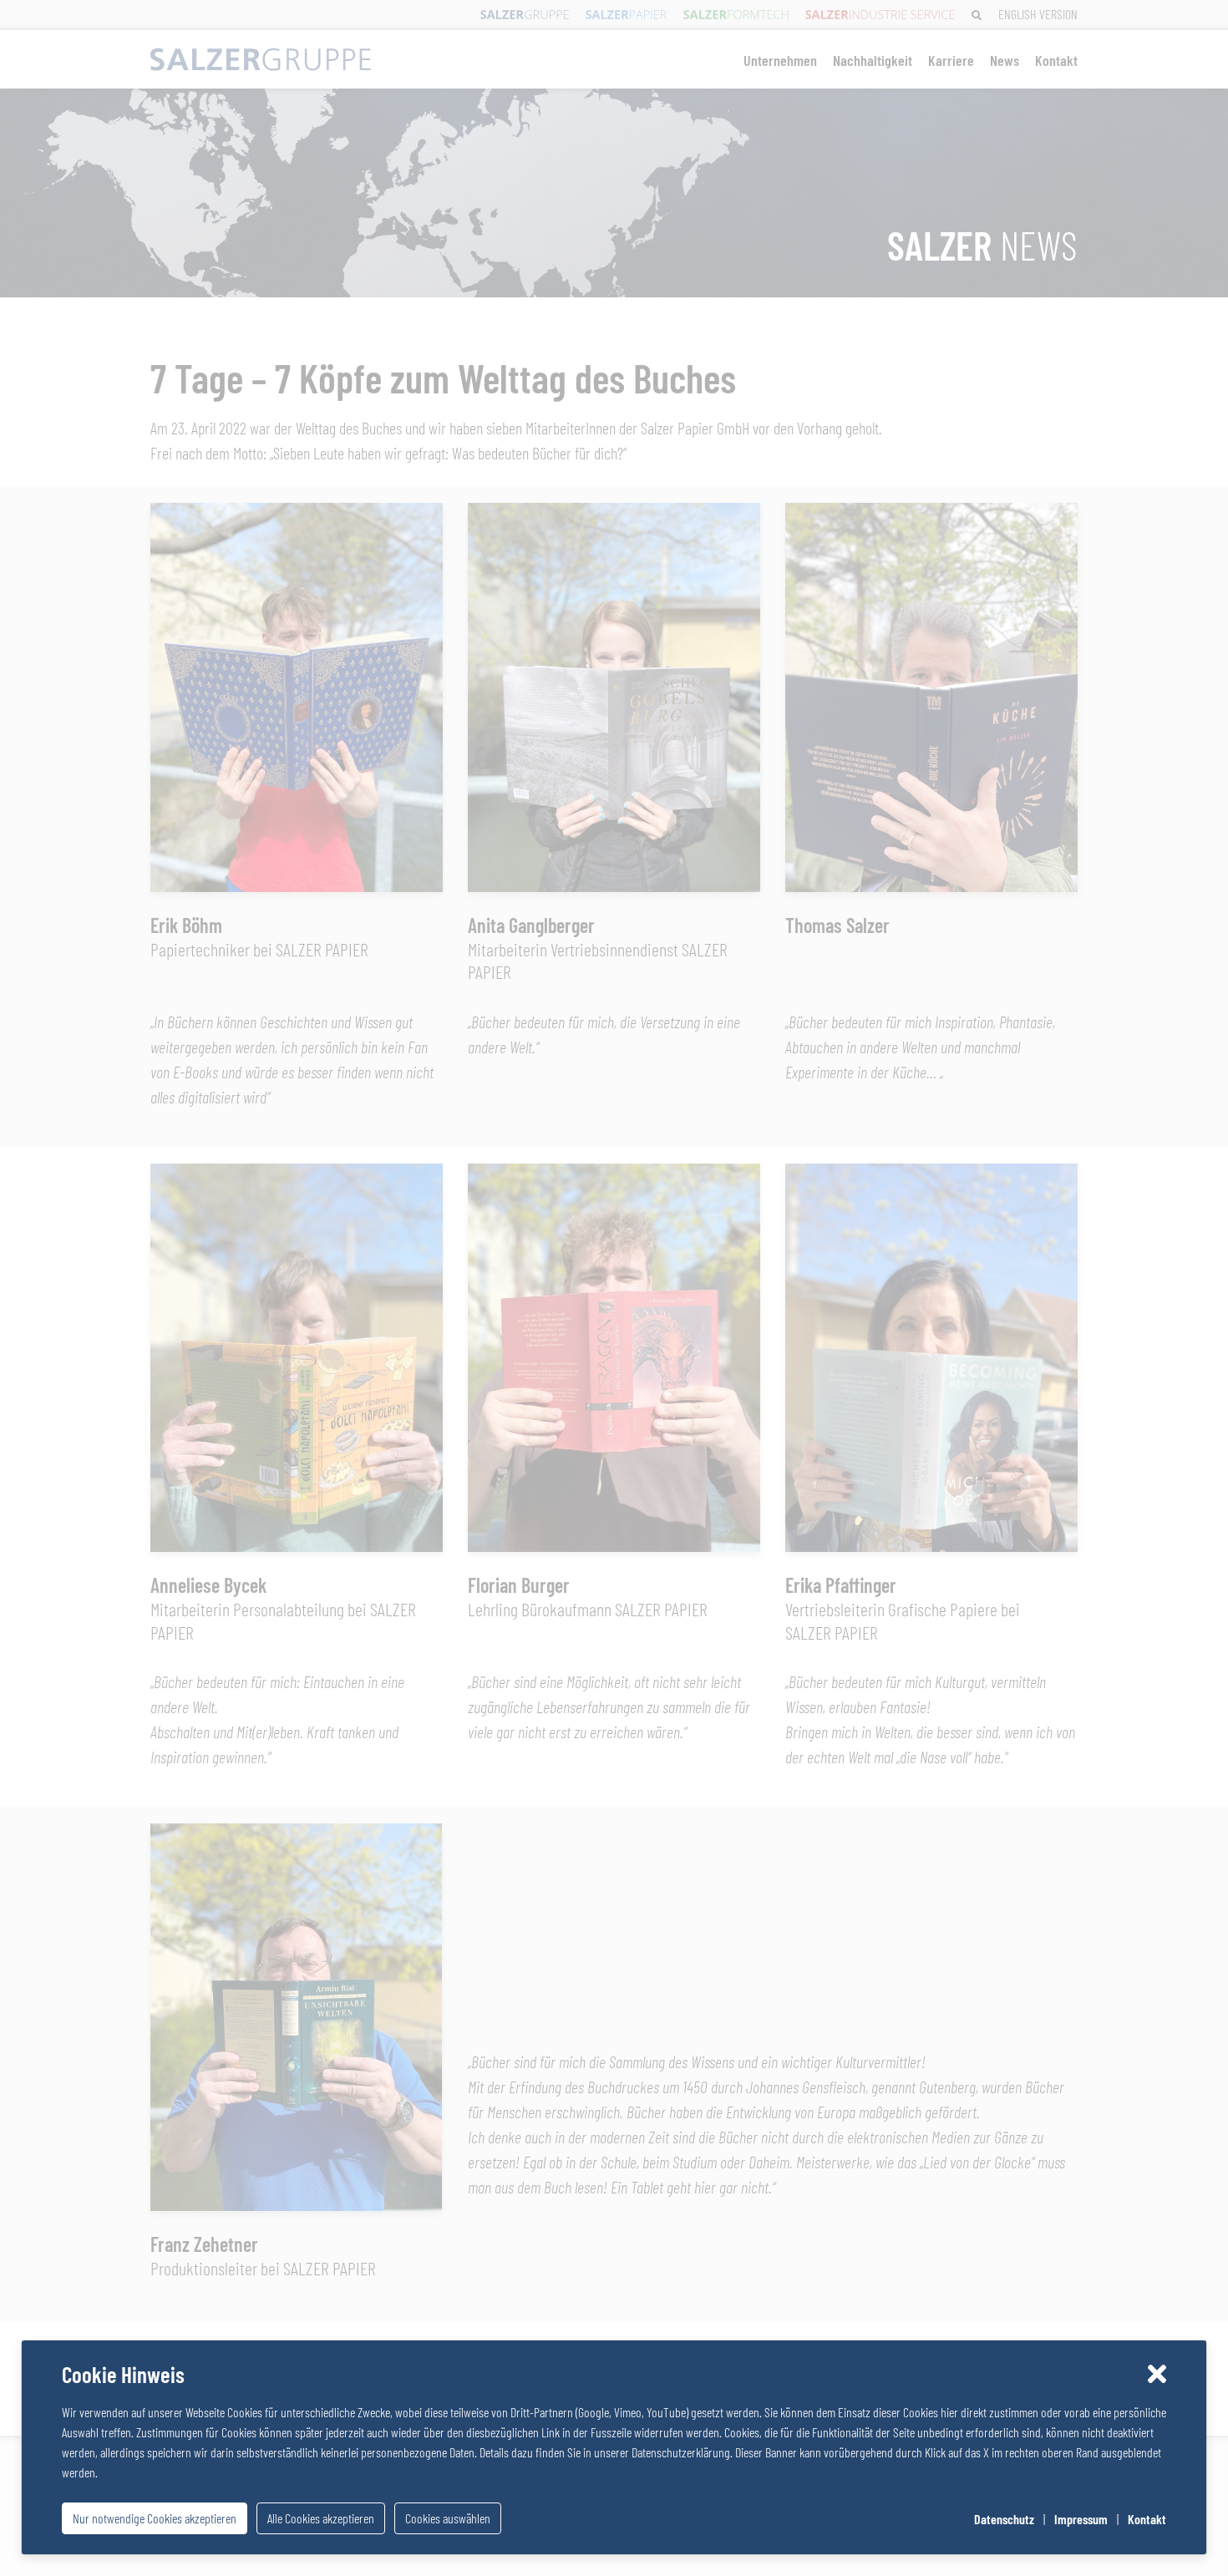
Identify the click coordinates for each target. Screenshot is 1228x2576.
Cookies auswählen (448, 2518)
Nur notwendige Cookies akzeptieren (155, 2518)
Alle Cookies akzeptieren (321, 2518)
